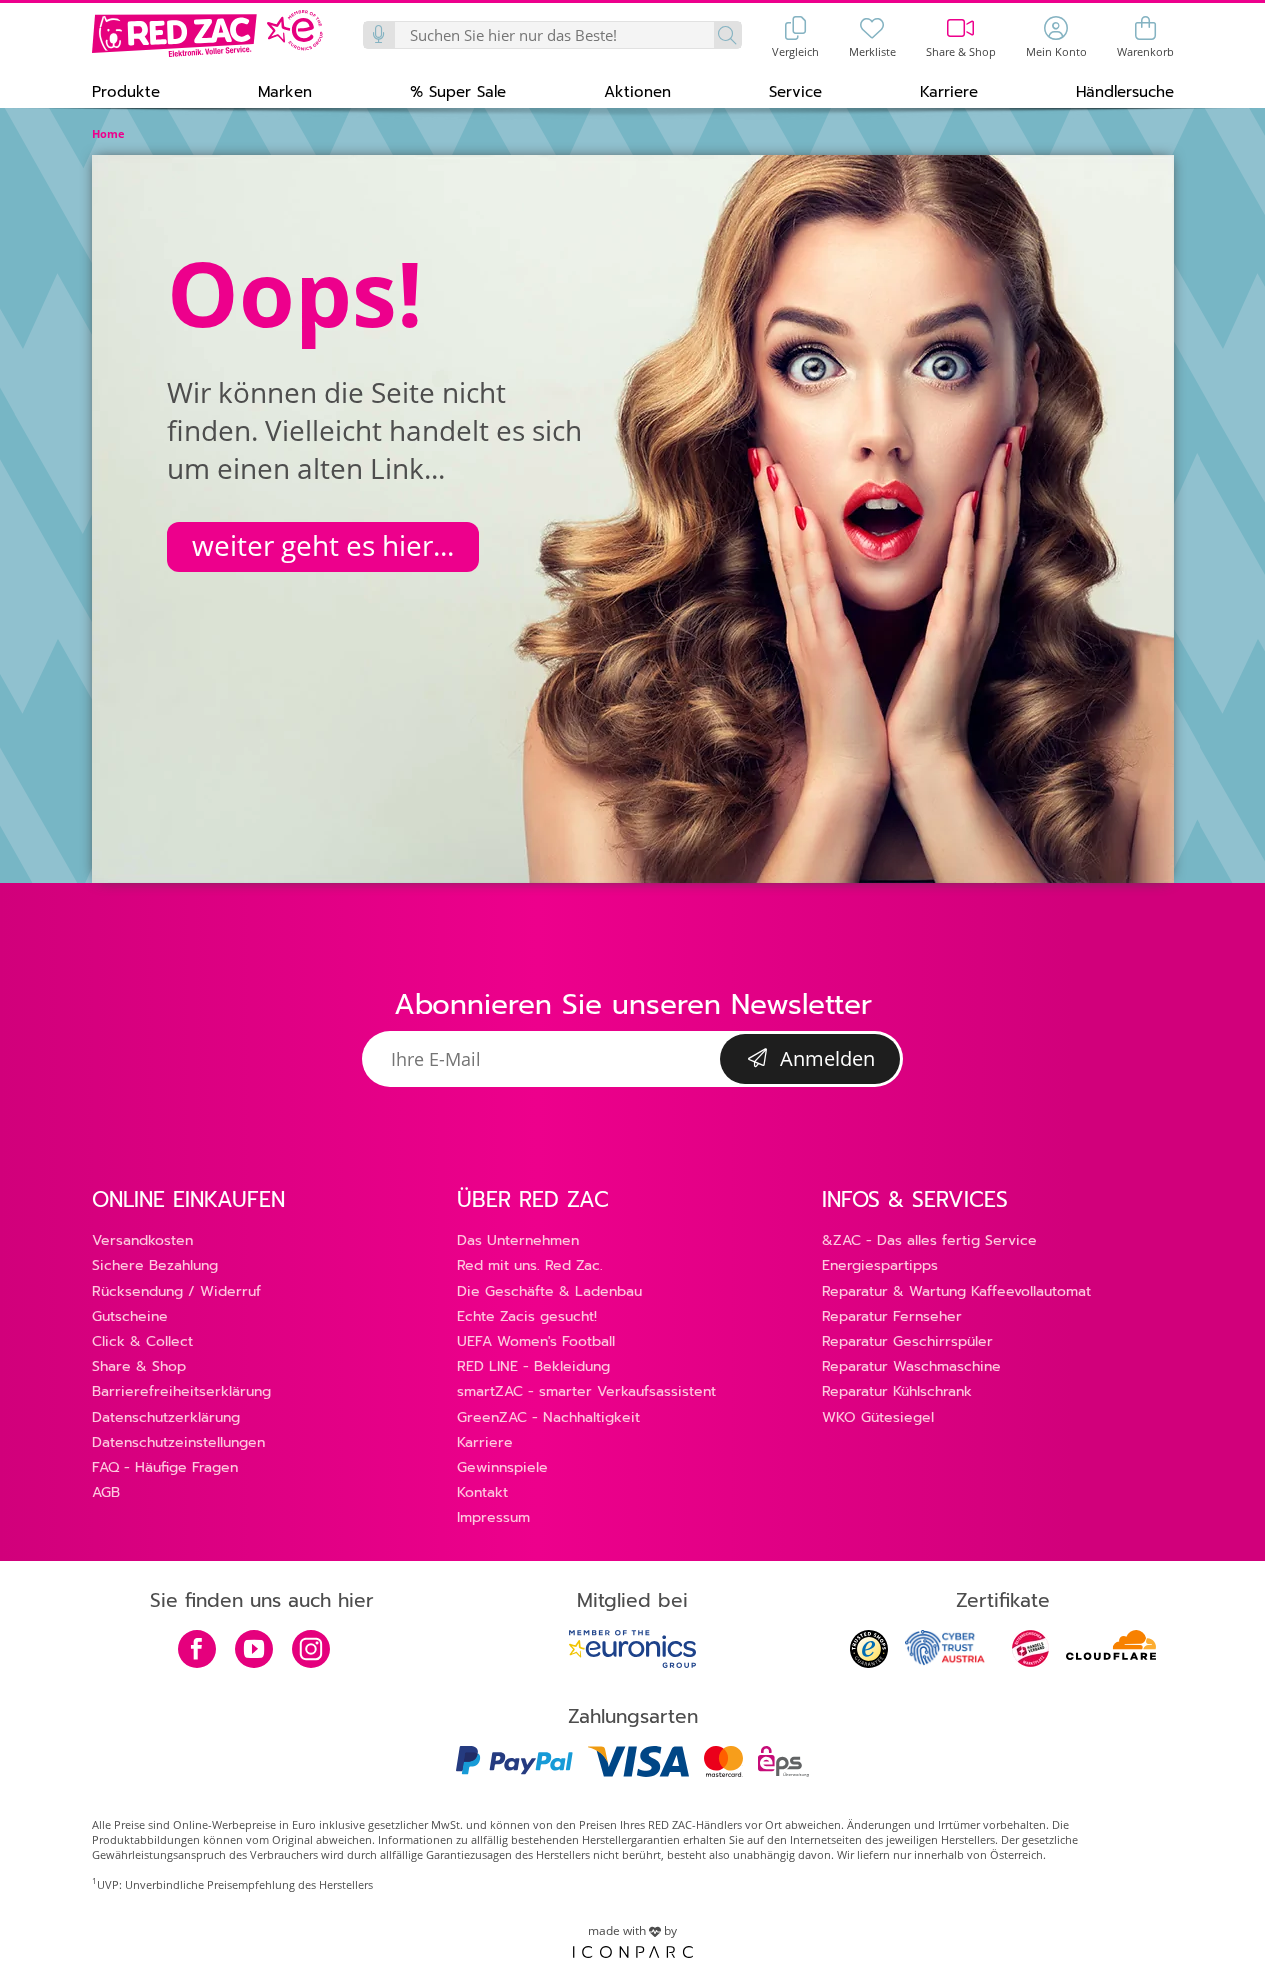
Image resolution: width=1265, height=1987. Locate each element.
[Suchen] (727, 35)
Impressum (493, 1517)
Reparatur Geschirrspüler (907, 1341)
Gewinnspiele (502, 1467)
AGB (106, 1492)
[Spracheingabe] (380, 35)
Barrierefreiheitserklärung (181, 1391)
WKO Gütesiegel (878, 1417)
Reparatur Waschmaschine (911, 1366)
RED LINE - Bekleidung (533, 1366)
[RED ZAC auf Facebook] (197, 1651)
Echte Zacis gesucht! (527, 1316)
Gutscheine (130, 1316)
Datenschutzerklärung (166, 1417)
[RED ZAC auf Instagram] (311, 1651)
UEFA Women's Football (536, 1341)
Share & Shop (139, 1366)
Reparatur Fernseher (892, 1316)
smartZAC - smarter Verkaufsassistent (586, 1391)
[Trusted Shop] (869, 1662)
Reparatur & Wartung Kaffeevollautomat (956, 1291)
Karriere (485, 1442)
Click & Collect (142, 1341)
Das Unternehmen (518, 1240)
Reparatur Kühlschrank (897, 1391)
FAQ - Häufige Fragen (165, 1467)
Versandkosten (142, 1240)
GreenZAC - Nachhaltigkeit (548, 1417)
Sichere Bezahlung (155, 1265)
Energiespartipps (880, 1265)
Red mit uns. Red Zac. (530, 1265)
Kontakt (482, 1492)
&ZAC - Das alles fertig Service (929, 1240)
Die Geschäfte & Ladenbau (549, 1291)
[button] (126, 91)
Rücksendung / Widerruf (176, 1291)
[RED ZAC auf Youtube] (254, 1651)
